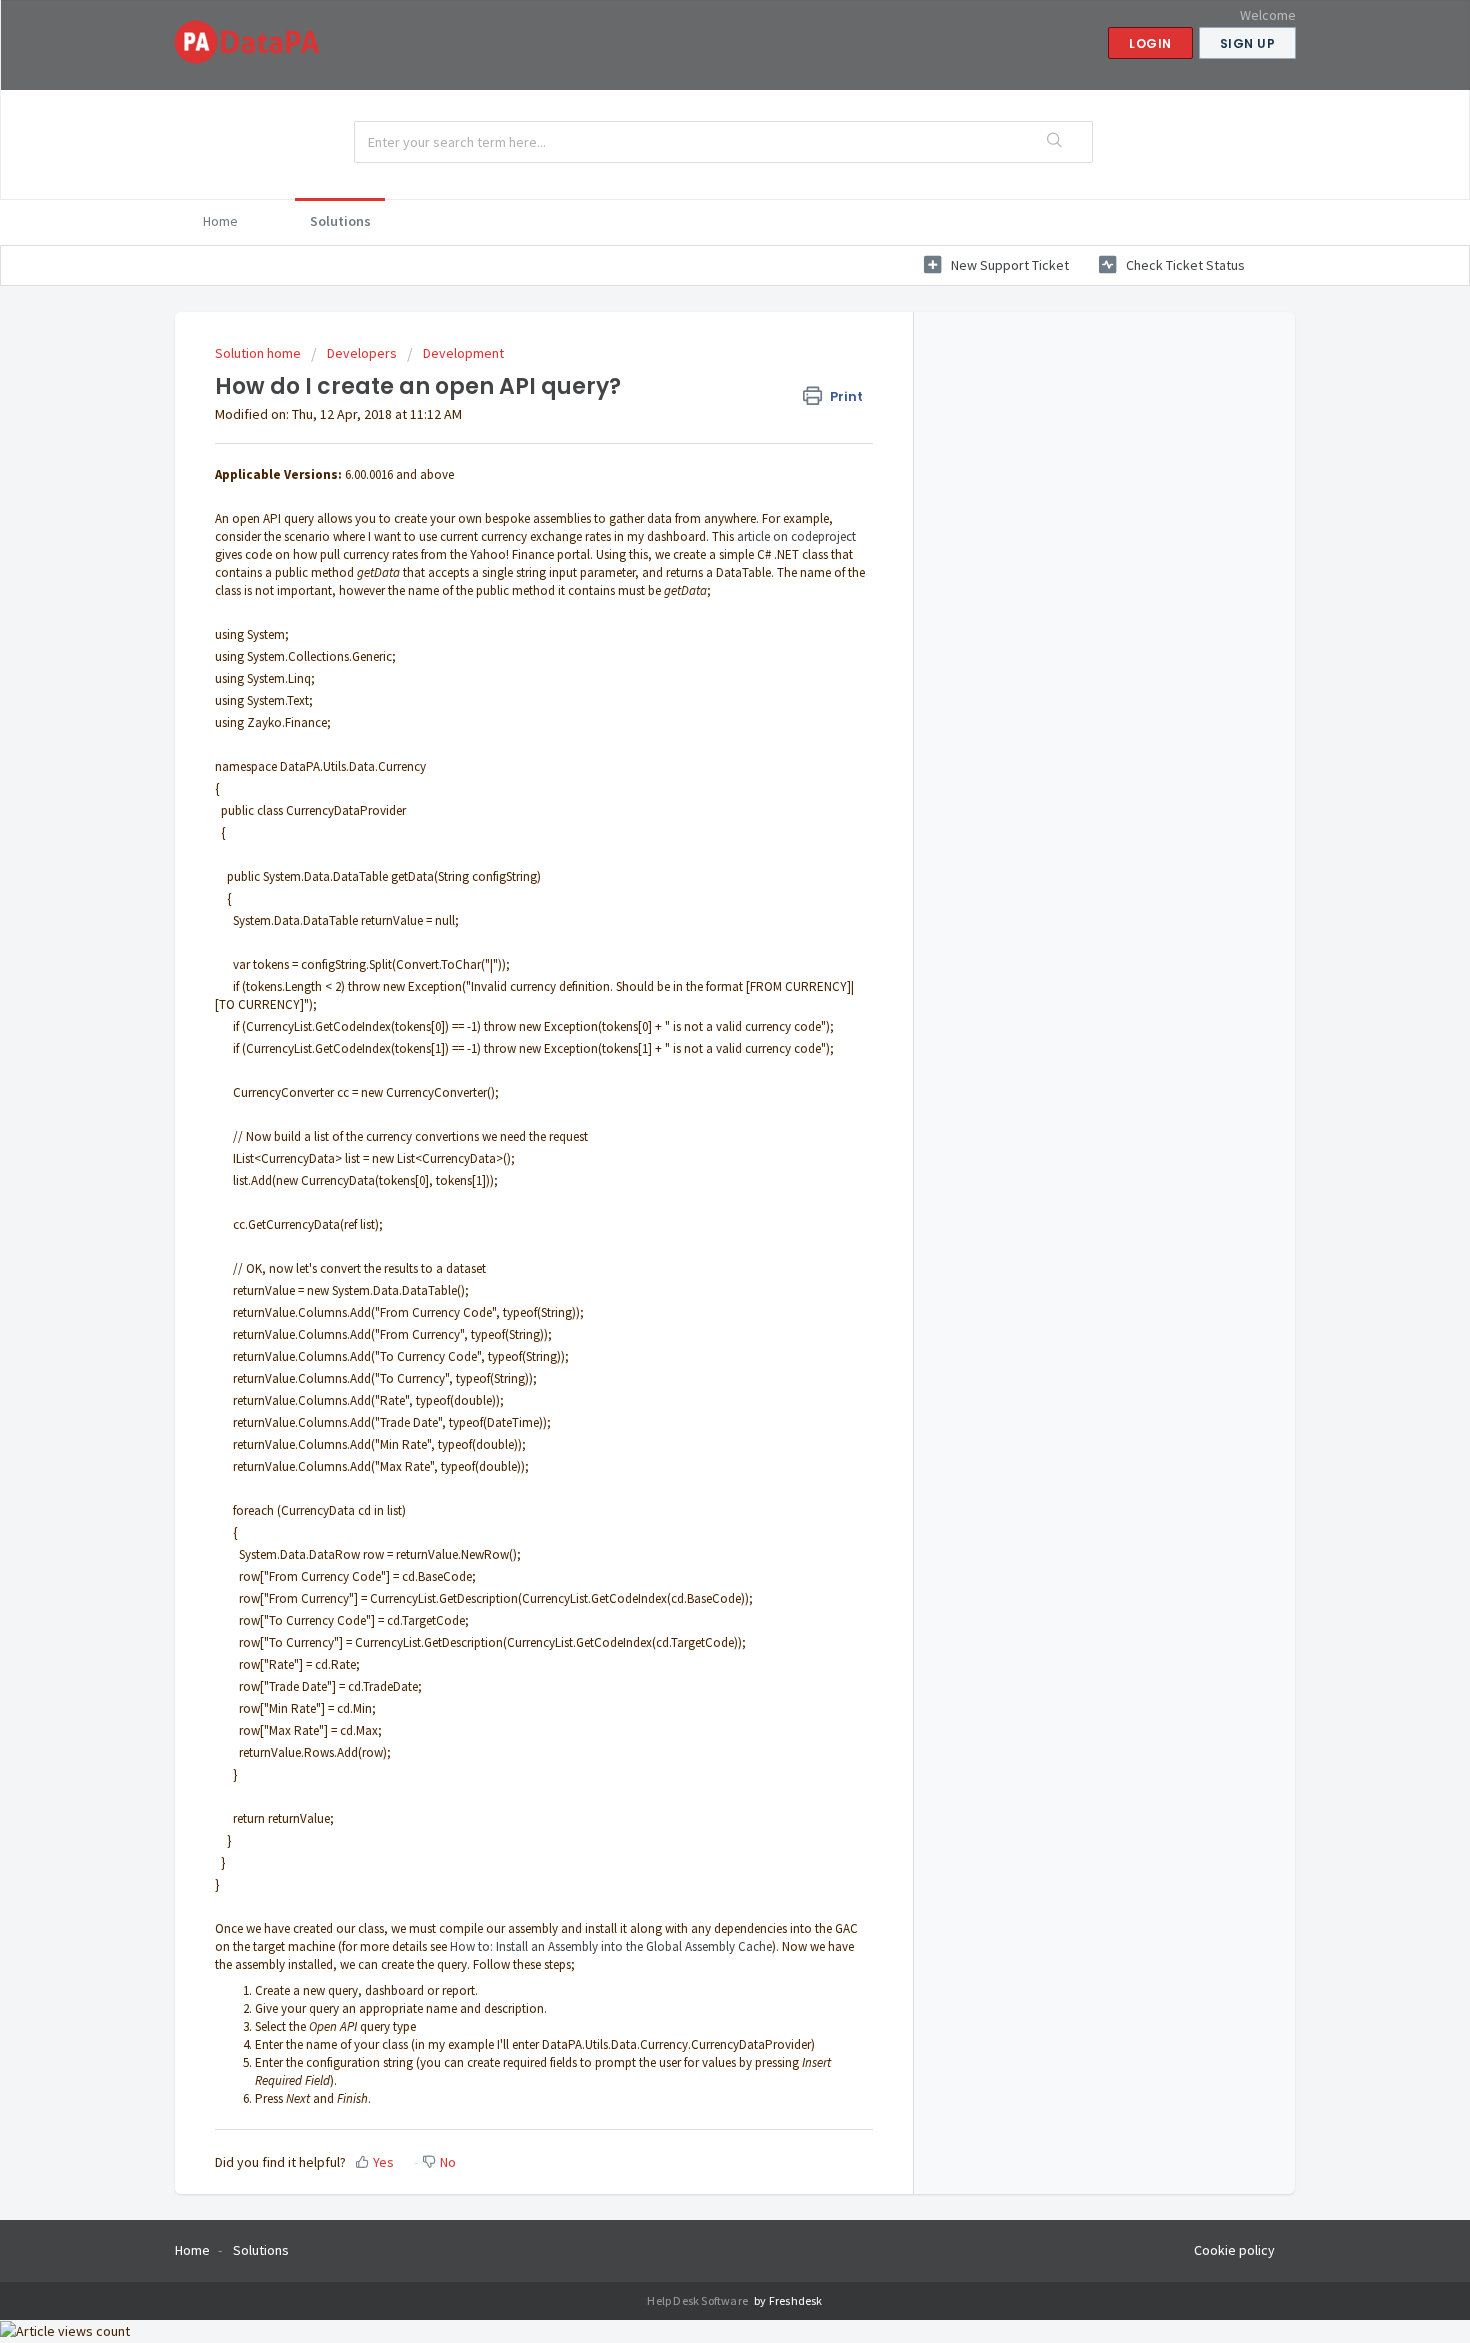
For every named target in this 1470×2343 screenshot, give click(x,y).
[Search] (1056, 142)
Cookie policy (1234, 2250)
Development (463, 353)
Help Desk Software (698, 2300)
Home (220, 221)
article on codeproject (796, 536)
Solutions (340, 221)
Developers (362, 353)
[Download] (698, 933)
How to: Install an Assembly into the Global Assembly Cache (611, 1946)
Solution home (259, 353)
